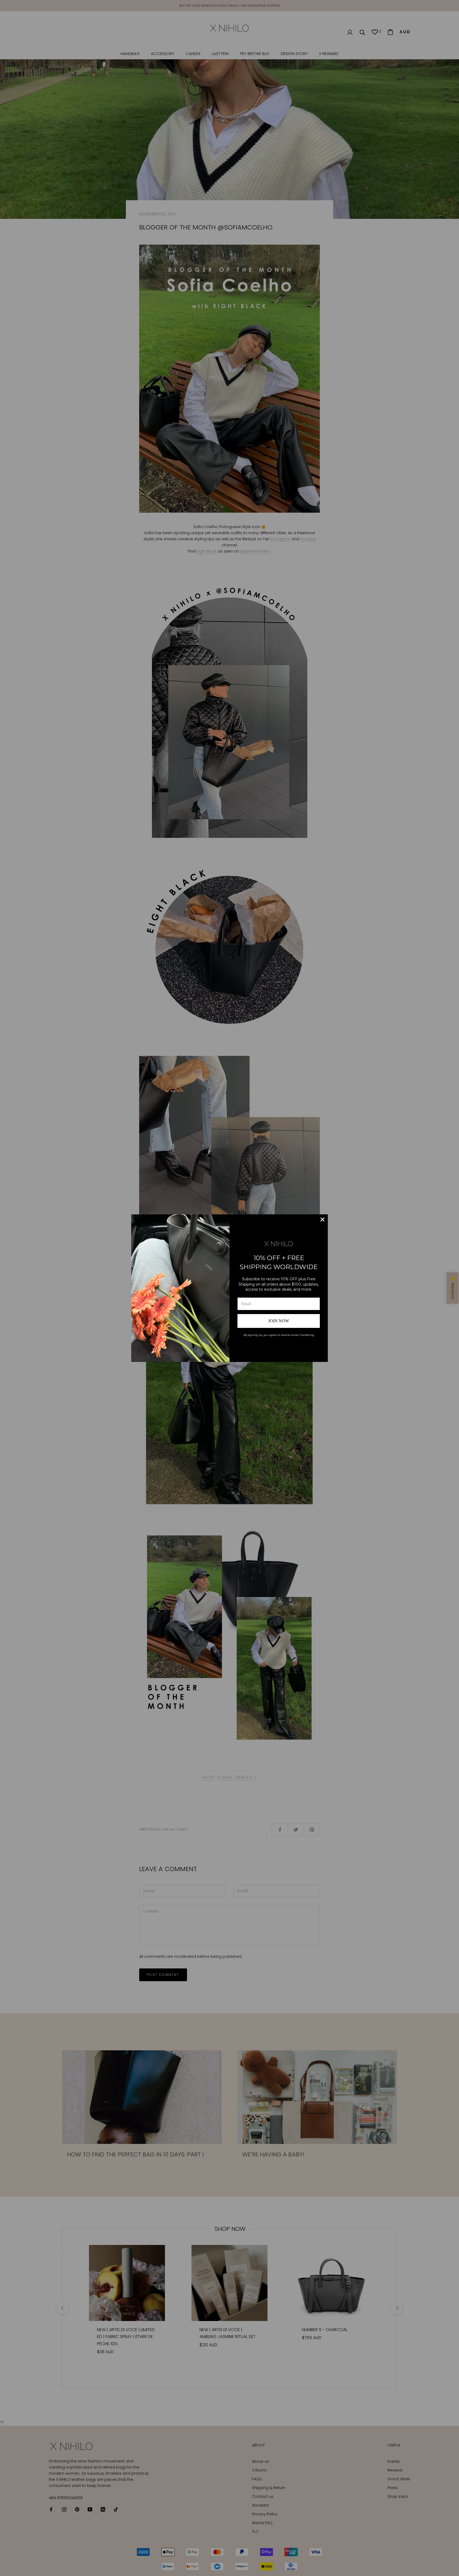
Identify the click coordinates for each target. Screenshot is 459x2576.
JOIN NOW (279, 1321)
